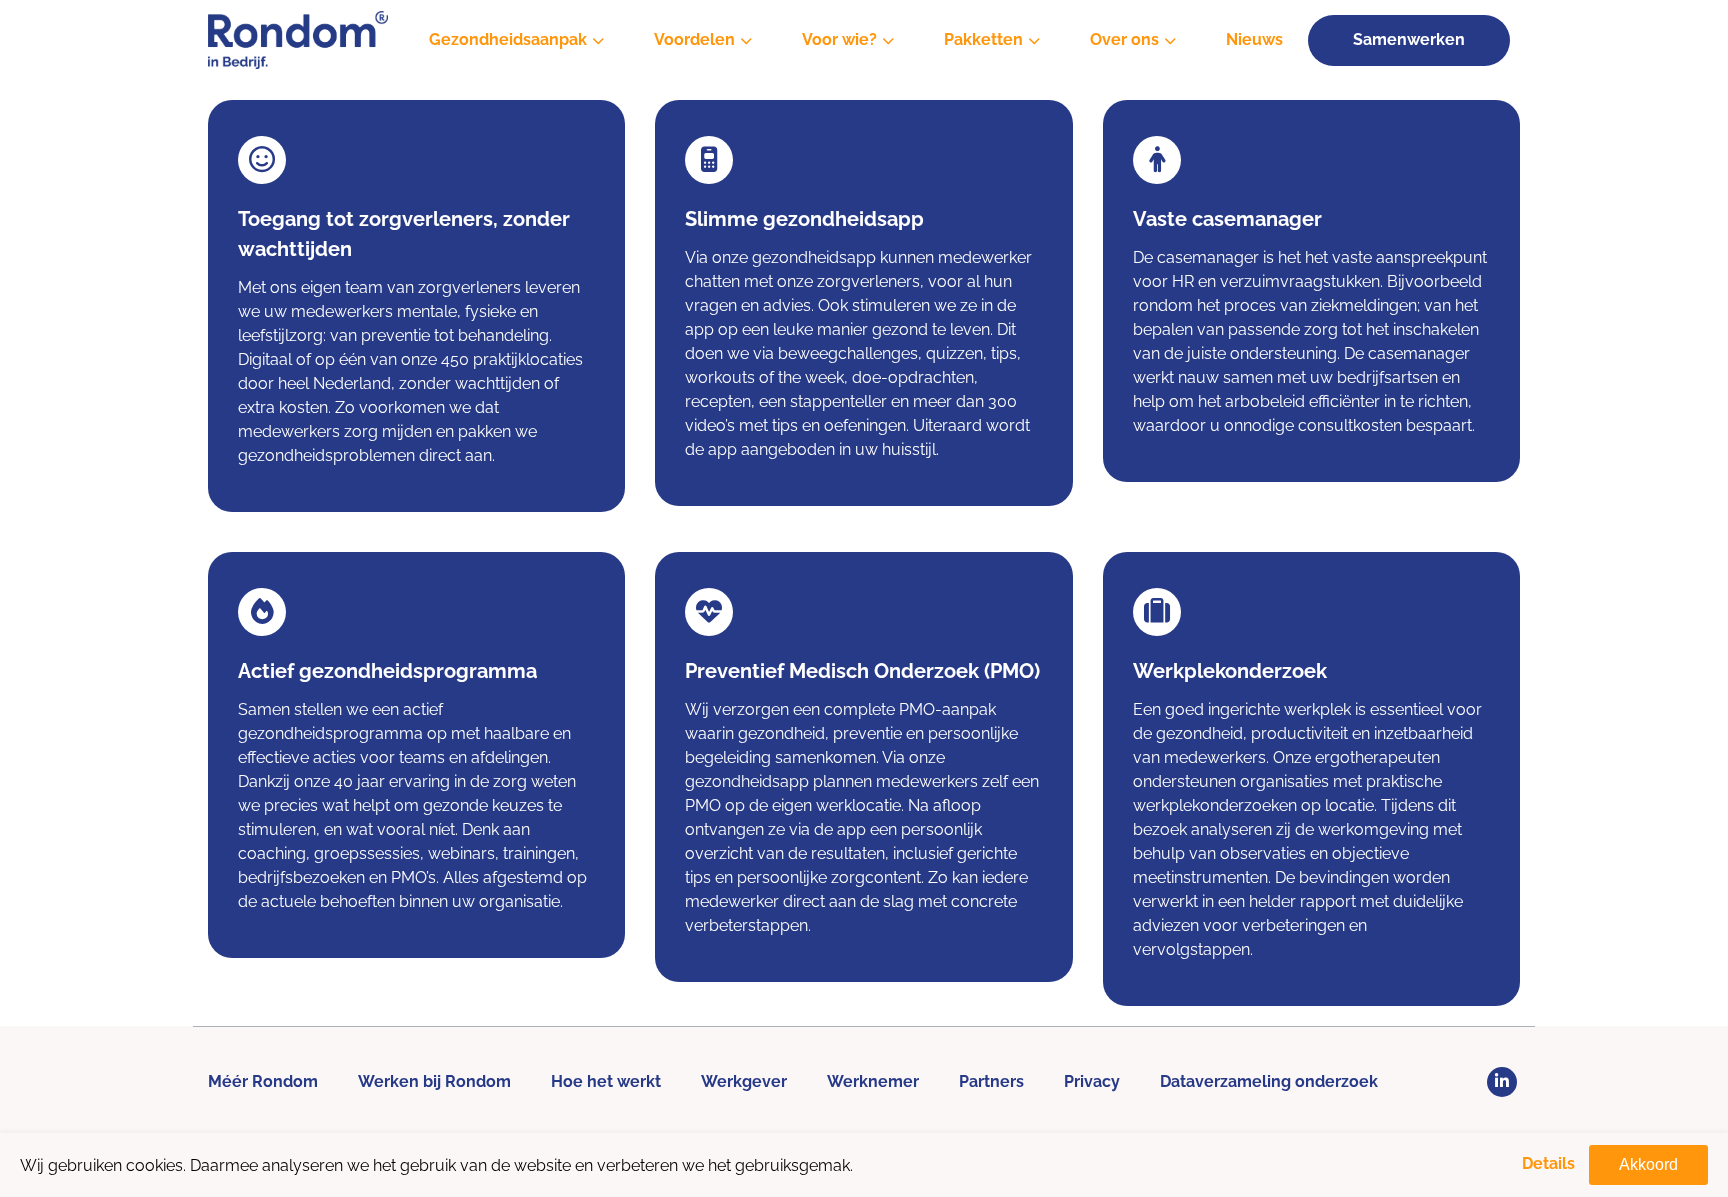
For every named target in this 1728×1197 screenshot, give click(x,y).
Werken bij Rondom (434, 1081)
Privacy (1092, 1081)
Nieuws (1254, 39)
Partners (991, 1081)
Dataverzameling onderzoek (1269, 1081)
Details (1548, 1163)
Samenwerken (1409, 39)
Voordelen (694, 39)
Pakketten (983, 39)
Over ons (1124, 39)
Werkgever (744, 1081)
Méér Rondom (263, 1081)
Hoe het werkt (606, 1081)
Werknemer (873, 1081)
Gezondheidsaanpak (508, 39)
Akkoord (1648, 1164)
